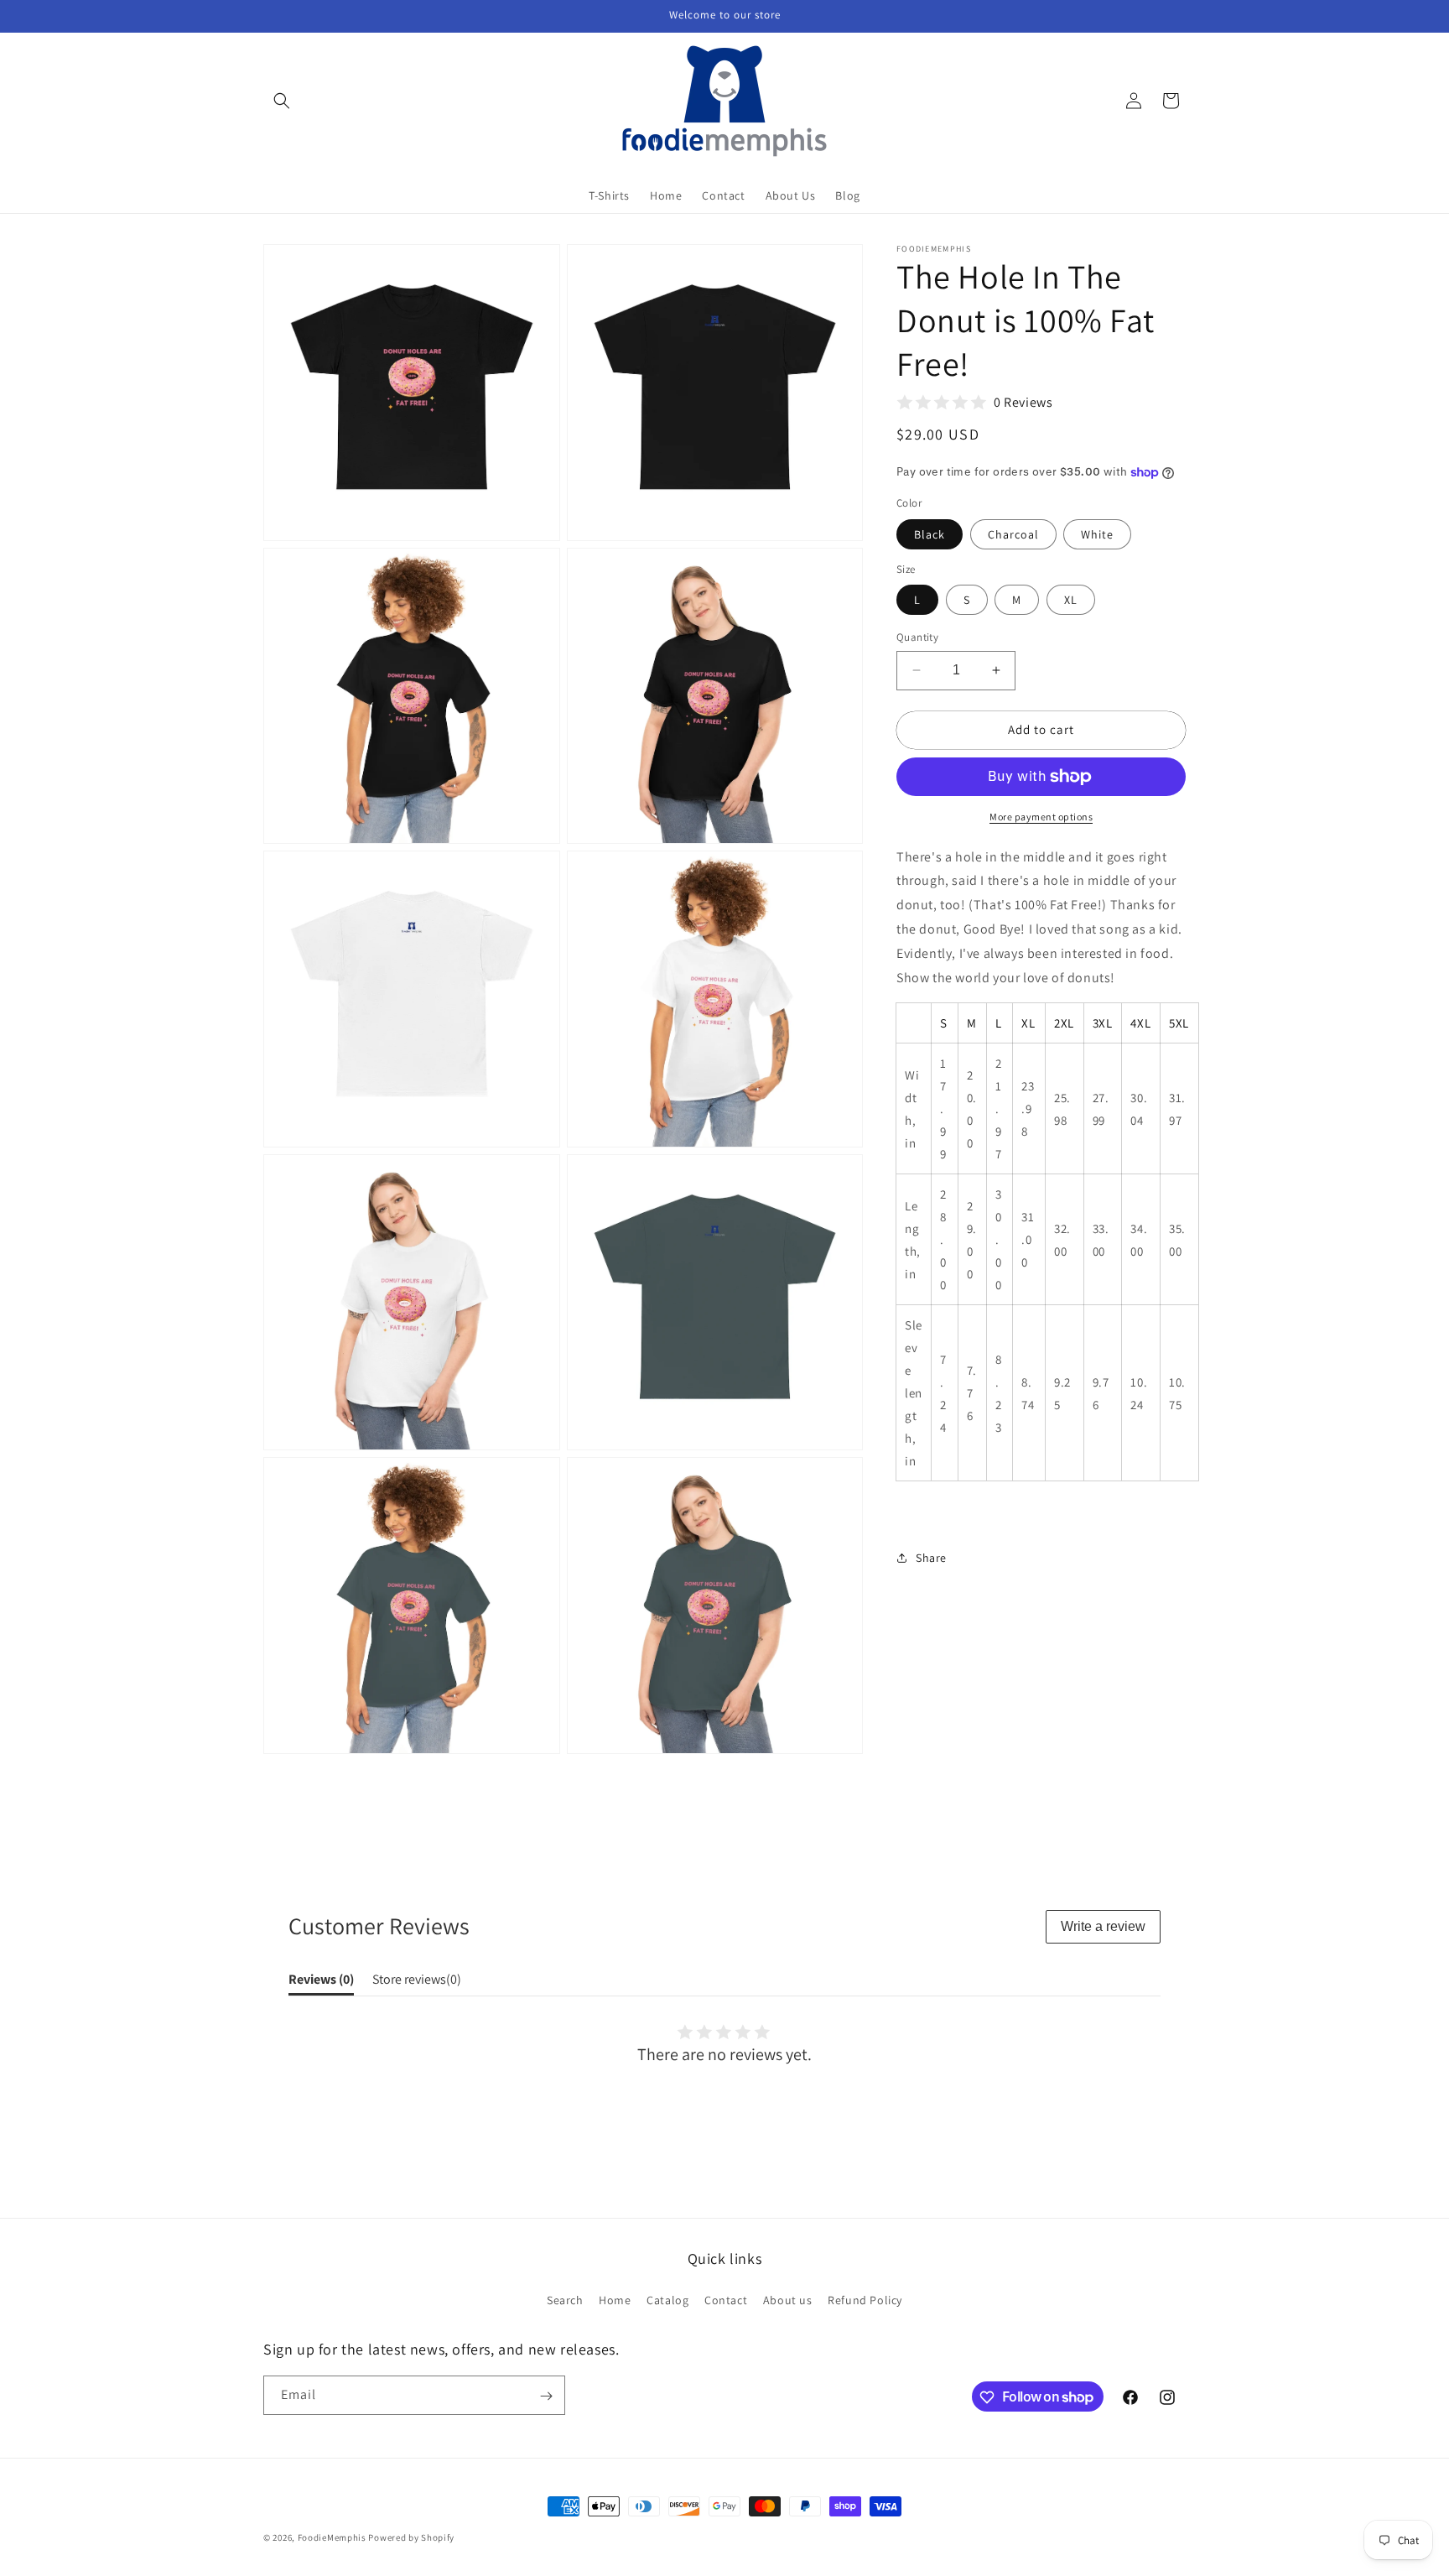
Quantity (917, 637)
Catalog (667, 2299)
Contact (726, 2299)
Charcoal (1013, 534)
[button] (282, 101)
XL (1071, 600)
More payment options (1041, 817)
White (1097, 534)
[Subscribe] (546, 2396)
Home (615, 2299)
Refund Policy (865, 2299)
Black (930, 534)
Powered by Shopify (411, 2537)
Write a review (1103, 1926)
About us (788, 2299)
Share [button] (931, 1558)
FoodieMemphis (332, 2537)
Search (565, 2299)
